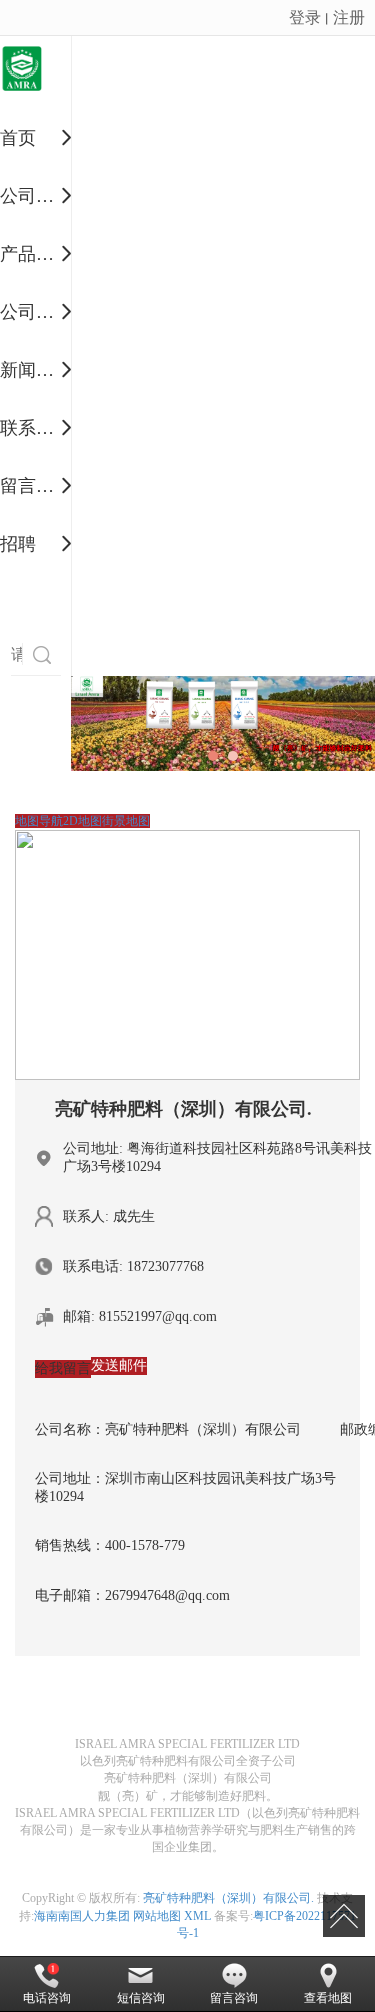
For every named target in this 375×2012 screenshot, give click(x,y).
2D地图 (82, 821)
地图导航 (39, 821)
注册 (349, 16)
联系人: (86, 1216)
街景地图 (126, 821)
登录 (305, 16)
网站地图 (157, 1916)
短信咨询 (141, 1998)
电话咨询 (47, 1998)
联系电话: (93, 1266)
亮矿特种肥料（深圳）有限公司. (228, 1898)
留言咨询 (234, 1998)
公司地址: (93, 1148)
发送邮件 (119, 1365)
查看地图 (328, 1998)
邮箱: (79, 1316)
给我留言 (63, 1368)
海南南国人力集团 (82, 1916)
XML (197, 1916)
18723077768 (165, 1266)
